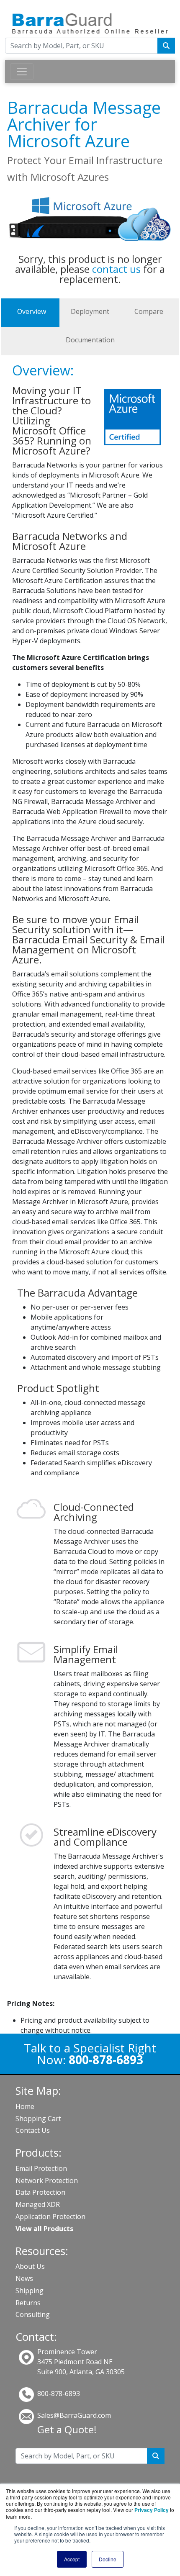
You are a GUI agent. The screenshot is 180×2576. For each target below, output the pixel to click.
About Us (30, 2266)
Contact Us (33, 2130)
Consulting (33, 2314)
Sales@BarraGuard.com (74, 2415)
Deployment (90, 311)
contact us (116, 269)
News (24, 2278)
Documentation (90, 340)
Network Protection (47, 2180)
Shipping (30, 2291)
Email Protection (41, 2168)
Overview (32, 311)
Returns (28, 2303)
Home (25, 2106)
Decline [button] (108, 2559)
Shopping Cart (38, 2119)
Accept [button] (72, 2559)
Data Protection (40, 2192)
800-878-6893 (59, 2394)
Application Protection (50, 2216)
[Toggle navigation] (22, 72)
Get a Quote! (67, 2429)
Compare (149, 311)
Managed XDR (38, 2204)
